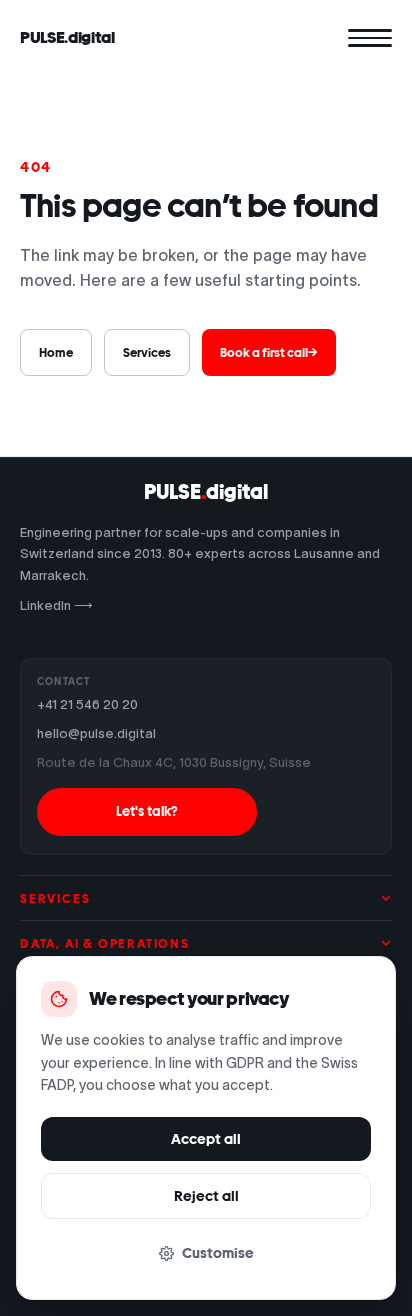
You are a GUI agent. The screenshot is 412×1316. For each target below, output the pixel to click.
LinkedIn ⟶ (56, 605)
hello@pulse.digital (96, 733)
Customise (218, 1253)
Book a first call (269, 352)
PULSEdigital (206, 492)
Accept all (206, 1139)
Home (56, 352)
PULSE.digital (67, 37)
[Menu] (370, 38)
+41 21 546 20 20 (87, 704)
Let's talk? (147, 811)
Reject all (206, 1196)
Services (147, 352)
